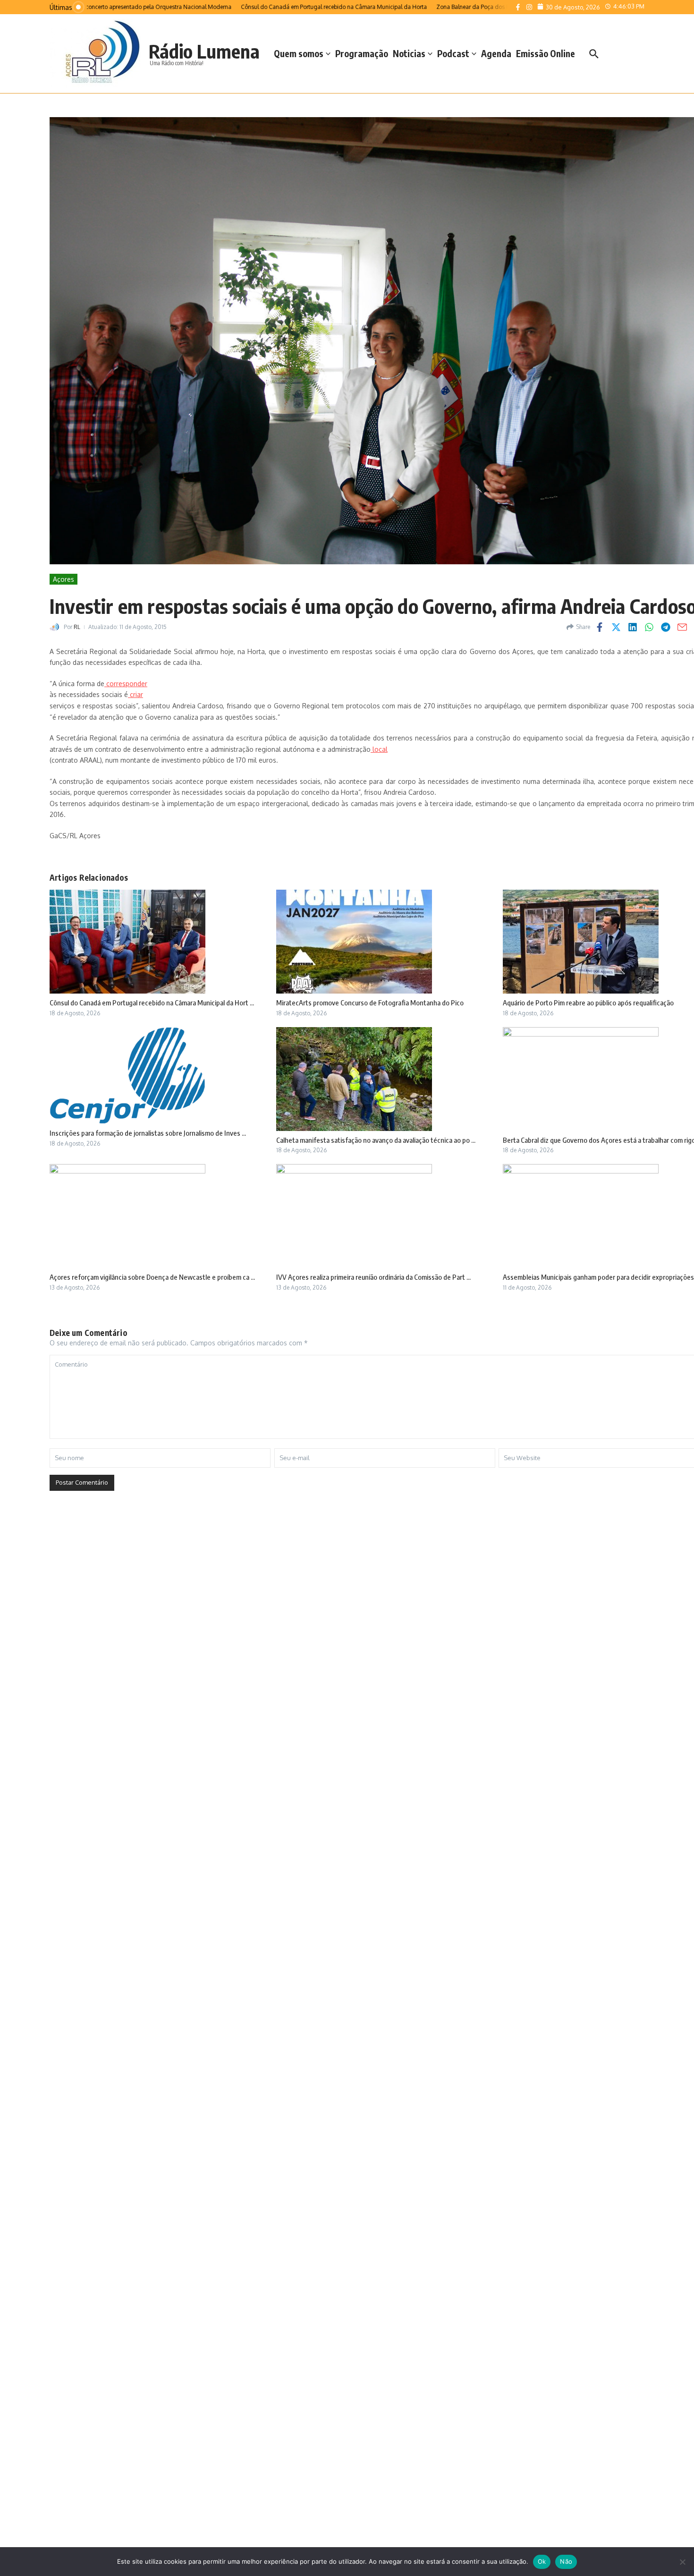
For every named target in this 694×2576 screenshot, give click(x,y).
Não (566, 2561)
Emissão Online (546, 53)
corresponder (126, 684)
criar (135, 694)
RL (77, 627)
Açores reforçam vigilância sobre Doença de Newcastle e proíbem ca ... (152, 1277)
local (379, 749)
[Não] (682, 2562)
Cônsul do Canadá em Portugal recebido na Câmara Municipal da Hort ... (152, 1003)
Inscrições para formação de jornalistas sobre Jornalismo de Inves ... (148, 1133)
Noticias (409, 53)
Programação (362, 53)
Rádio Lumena (204, 51)
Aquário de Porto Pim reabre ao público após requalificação (588, 1003)
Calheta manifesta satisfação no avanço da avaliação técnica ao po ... (376, 1140)
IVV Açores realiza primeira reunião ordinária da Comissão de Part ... (373, 1277)
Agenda (496, 53)
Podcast (453, 53)
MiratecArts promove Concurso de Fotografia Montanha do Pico (370, 1003)
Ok (542, 2561)
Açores (63, 579)
